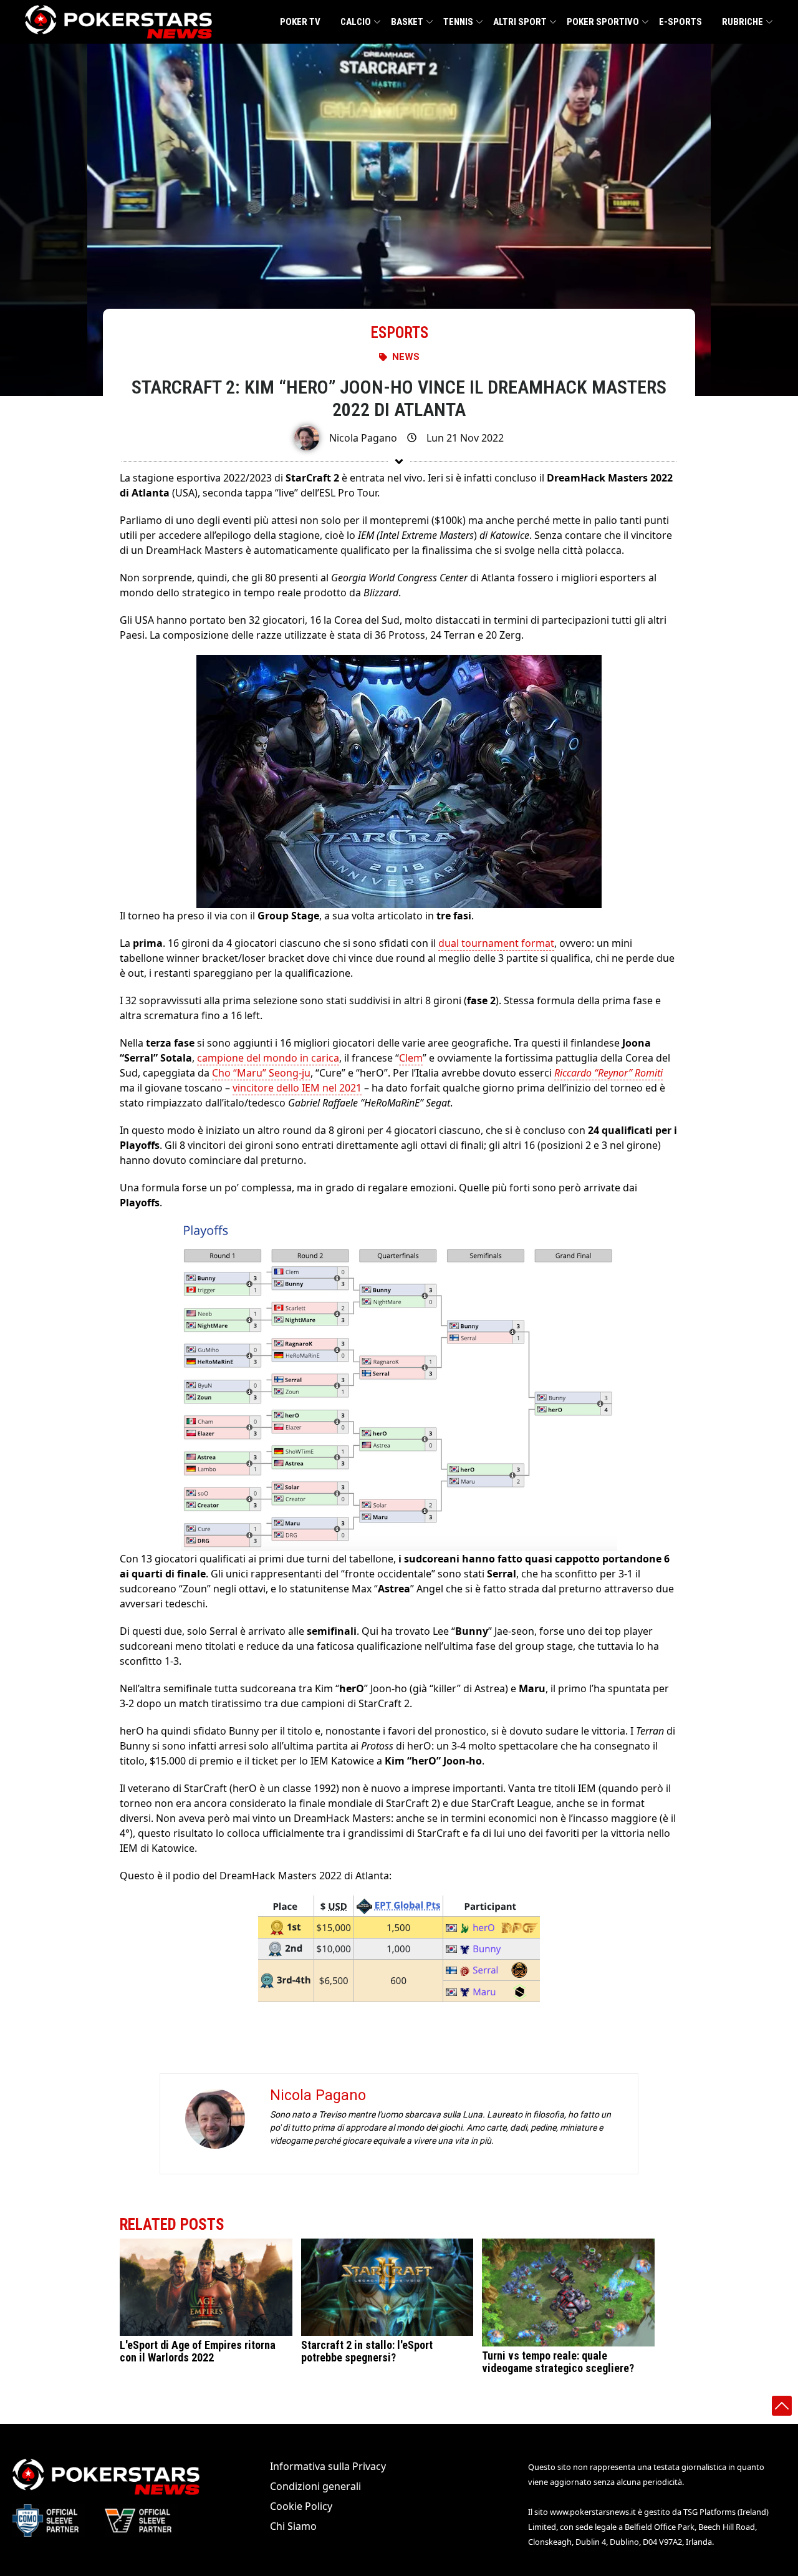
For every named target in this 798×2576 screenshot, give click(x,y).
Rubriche (743, 22)
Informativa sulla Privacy (328, 2466)
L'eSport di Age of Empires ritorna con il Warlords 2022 (198, 2351)
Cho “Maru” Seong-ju (261, 1073)
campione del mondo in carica (268, 1058)
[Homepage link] (118, 22)
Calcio (356, 22)
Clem (411, 1058)
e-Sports (680, 22)
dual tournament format (496, 943)
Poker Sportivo (603, 22)
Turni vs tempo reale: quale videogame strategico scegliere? (558, 2362)
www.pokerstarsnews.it (593, 2512)
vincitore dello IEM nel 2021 (297, 1088)
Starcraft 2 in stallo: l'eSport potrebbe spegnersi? (367, 2351)
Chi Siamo (293, 2526)
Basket (407, 22)
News (406, 357)
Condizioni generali (315, 2486)
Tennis (458, 22)
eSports (399, 333)
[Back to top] (782, 2406)
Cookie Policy (301, 2506)
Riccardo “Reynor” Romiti (608, 1073)
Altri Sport (520, 22)
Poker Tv (300, 22)
